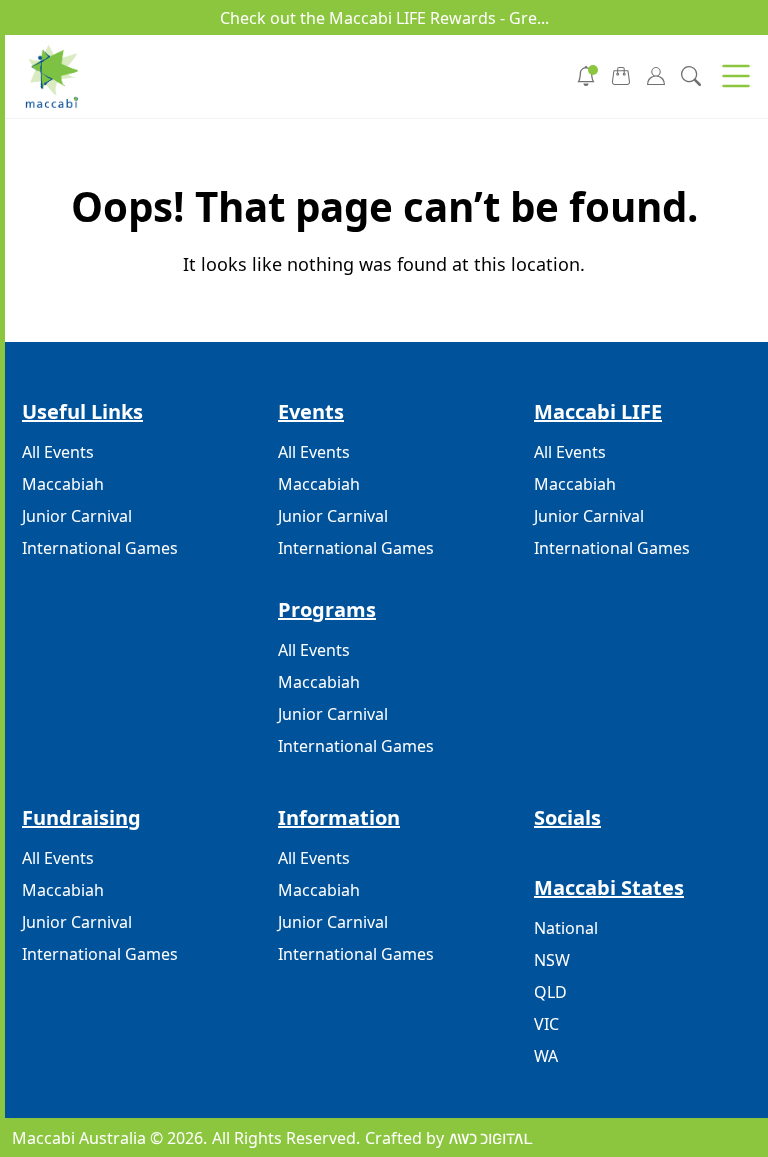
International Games (100, 548)
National (566, 928)
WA (546, 1056)
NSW (552, 960)
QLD (550, 992)
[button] (736, 76)
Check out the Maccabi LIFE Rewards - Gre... (384, 18)
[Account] (656, 74)
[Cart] (621, 74)
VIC (546, 1024)
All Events (58, 452)
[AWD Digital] (490, 1138)
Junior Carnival (77, 516)
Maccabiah (63, 484)
